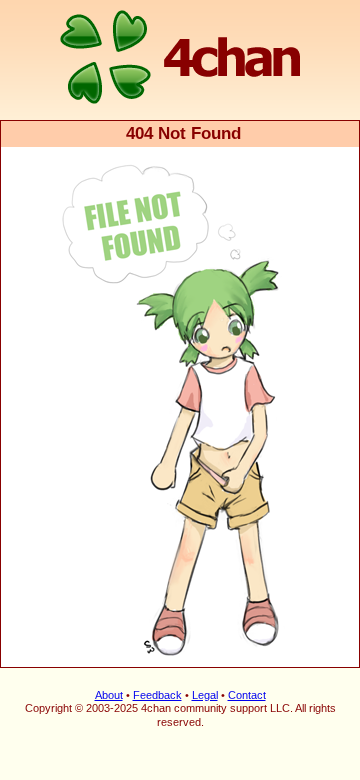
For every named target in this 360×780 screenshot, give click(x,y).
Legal (205, 695)
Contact (247, 695)
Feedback (157, 695)
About (109, 695)
